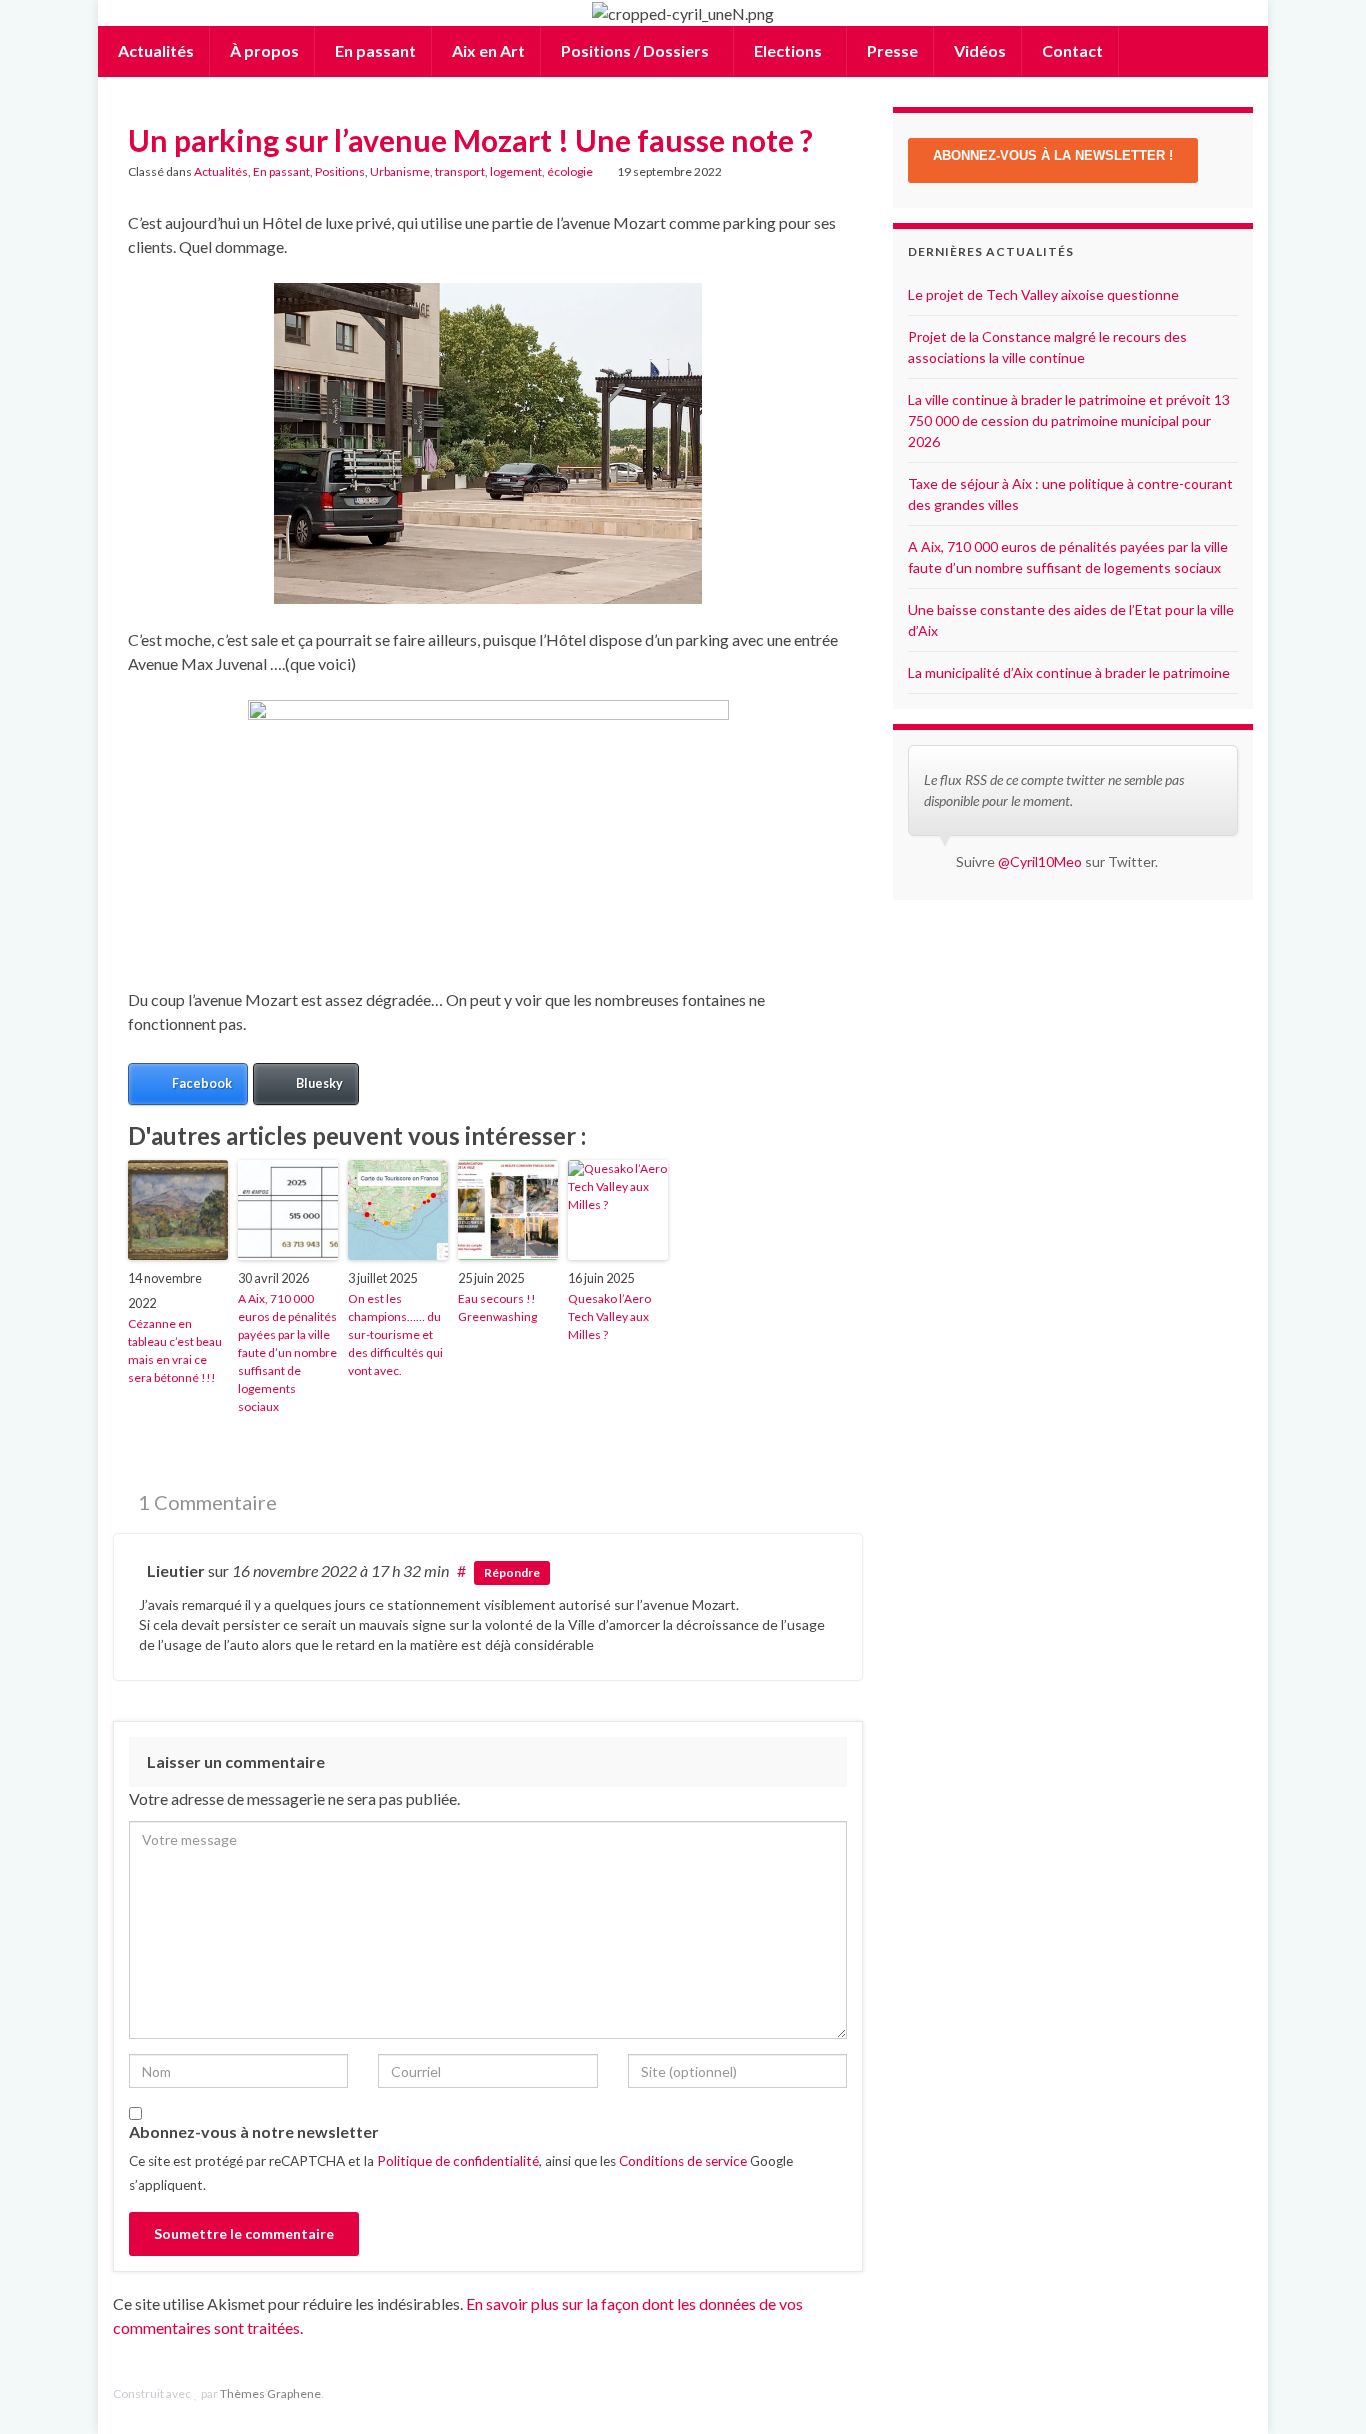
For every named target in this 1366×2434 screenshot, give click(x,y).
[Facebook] (1212, 2393)
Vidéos (978, 50)
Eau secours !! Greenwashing (497, 1307)
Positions (340, 171)
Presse (891, 50)
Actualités (154, 50)
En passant (374, 50)
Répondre (512, 1572)
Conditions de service (683, 2161)
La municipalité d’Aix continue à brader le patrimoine (1069, 672)
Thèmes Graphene (270, 2393)
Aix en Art (487, 50)
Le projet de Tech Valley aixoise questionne (1043, 294)
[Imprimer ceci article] (832, 174)
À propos (263, 50)
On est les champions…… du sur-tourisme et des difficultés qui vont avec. (395, 1334)
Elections (788, 50)
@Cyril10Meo (1040, 861)
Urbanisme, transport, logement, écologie (481, 171)
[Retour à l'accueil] (683, 13)
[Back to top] (1321, 2389)
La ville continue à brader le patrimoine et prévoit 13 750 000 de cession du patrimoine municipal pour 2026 (1069, 420)
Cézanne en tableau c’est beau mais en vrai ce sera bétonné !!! (175, 1350)
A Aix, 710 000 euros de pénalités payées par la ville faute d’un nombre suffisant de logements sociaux (287, 1352)
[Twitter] (1243, 2393)
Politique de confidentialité (458, 2161)
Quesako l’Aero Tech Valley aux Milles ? (609, 1316)
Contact (1071, 50)
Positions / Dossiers (635, 50)
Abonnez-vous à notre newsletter (254, 2131)
